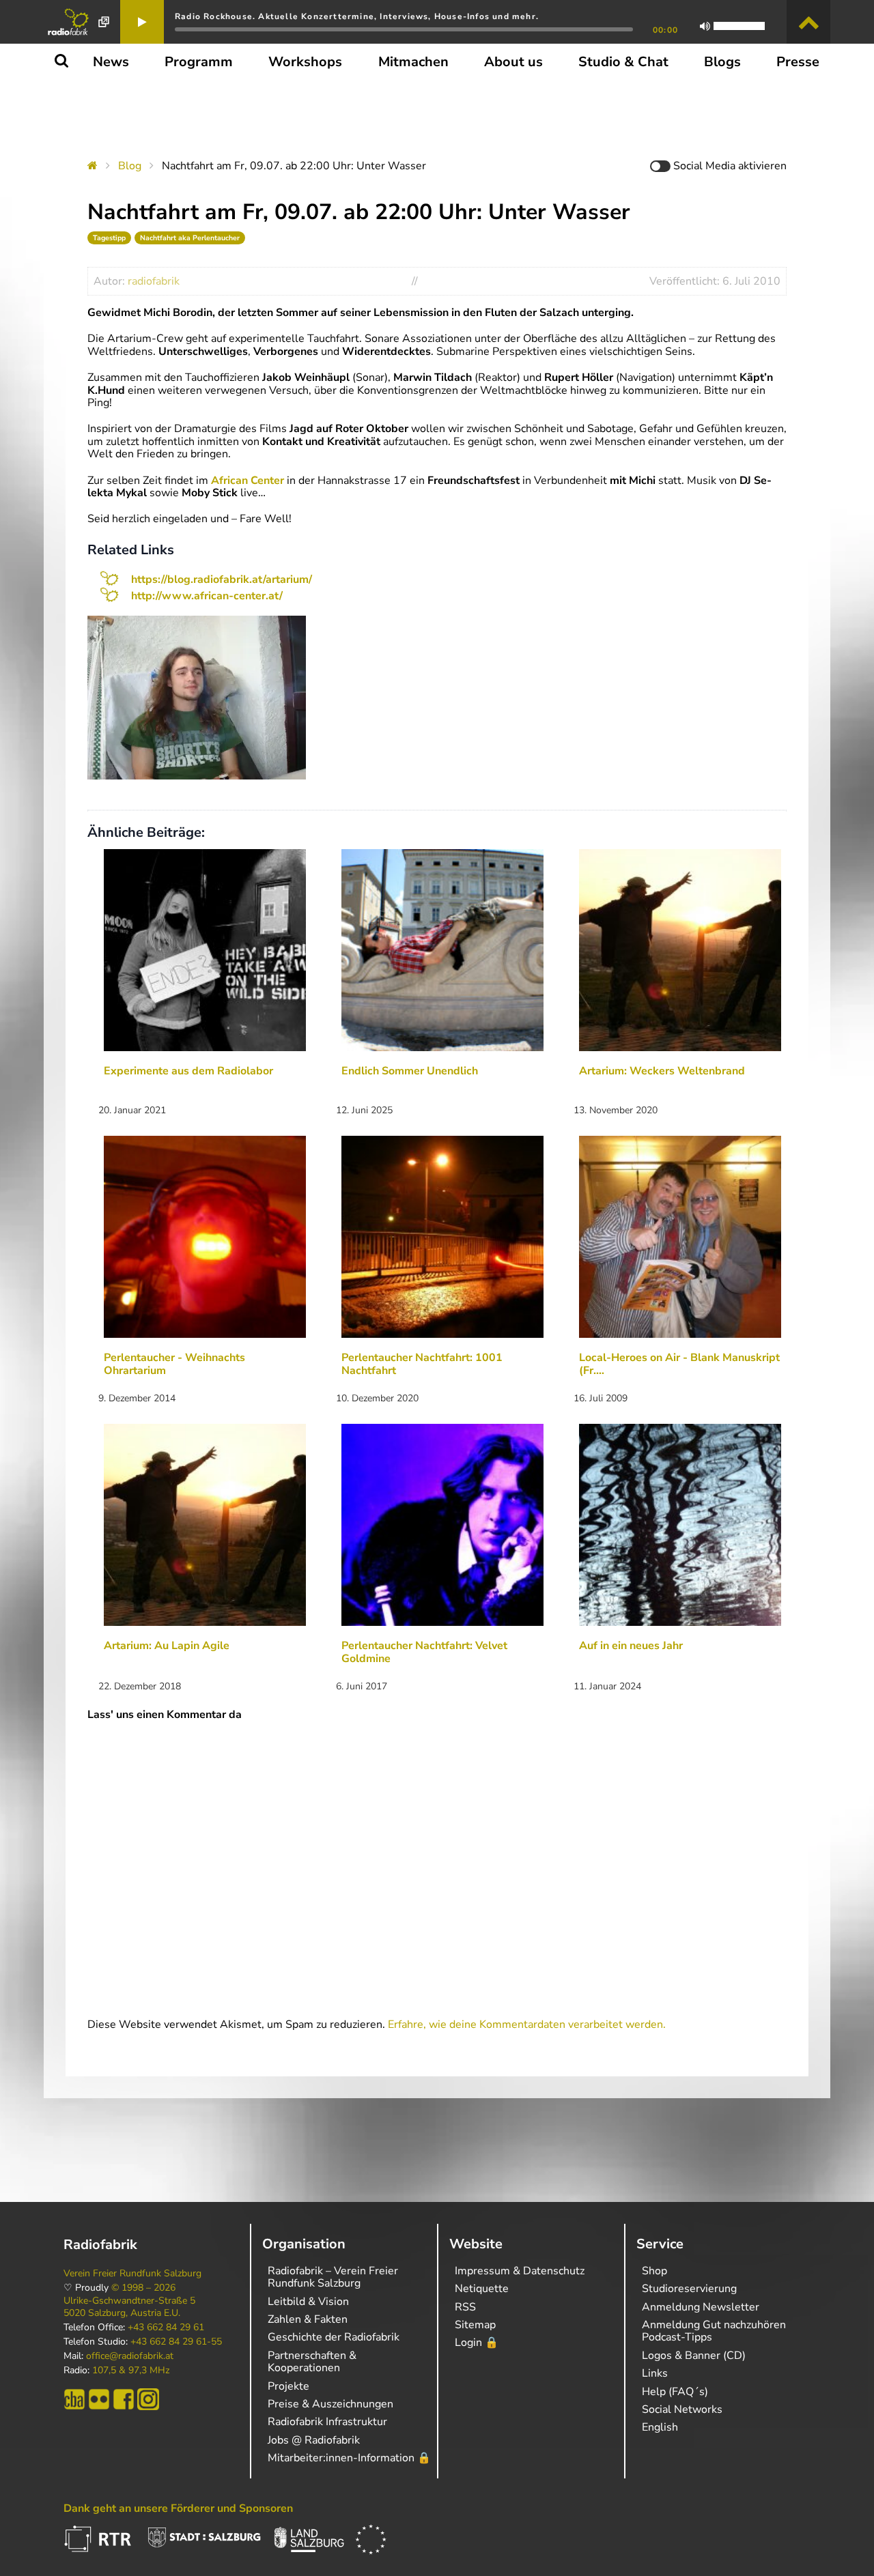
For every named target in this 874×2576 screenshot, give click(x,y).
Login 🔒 (477, 2343)
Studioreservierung (689, 2289)
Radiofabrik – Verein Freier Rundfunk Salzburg (333, 2277)
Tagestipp (109, 238)
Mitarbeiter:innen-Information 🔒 (349, 2458)
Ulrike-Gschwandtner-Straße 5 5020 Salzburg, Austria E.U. (129, 2307)
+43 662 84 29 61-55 (176, 2342)
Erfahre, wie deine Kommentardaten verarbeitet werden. (527, 2024)
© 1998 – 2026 (143, 2288)
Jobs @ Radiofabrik (314, 2440)
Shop (654, 2271)
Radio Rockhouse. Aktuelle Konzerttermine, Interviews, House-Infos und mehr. (357, 16)
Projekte (288, 2386)
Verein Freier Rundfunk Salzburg (132, 2274)
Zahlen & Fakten (308, 2319)
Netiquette (482, 2289)
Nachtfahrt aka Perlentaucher (190, 238)
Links (655, 2373)
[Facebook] (124, 2399)
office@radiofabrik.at (130, 2356)
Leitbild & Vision (308, 2302)
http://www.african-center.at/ (207, 596)
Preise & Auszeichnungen (330, 2404)
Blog (130, 166)
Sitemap (475, 2325)
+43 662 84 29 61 (166, 2328)
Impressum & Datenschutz (520, 2271)
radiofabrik (154, 281)
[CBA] (74, 2399)
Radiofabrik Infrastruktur (327, 2422)
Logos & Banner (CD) (694, 2356)
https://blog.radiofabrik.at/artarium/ (222, 579)
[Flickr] (99, 2399)
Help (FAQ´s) (675, 2392)
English (660, 2427)
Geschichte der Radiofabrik (334, 2337)
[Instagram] (148, 2399)
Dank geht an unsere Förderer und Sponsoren (178, 2508)
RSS (465, 2307)
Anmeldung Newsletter (701, 2307)
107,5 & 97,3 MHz (131, 2371)
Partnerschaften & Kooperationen (312, 2362)
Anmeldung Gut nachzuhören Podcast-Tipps (714, 2331)
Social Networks (682, 2409)
